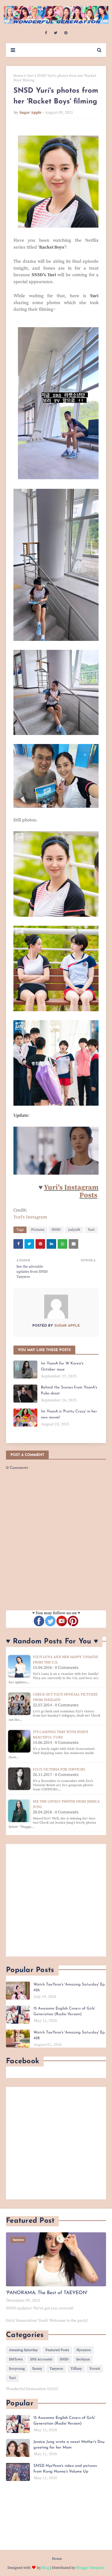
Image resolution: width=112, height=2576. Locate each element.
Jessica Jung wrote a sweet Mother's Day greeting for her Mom (69, 2445)
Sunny (37, 2369)
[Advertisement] (56, 1900)
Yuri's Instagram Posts (71, 1191)
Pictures (38, 1230)
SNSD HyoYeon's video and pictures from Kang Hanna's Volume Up (65, 2469)
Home (18, 76)
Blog (46, 2568)
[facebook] (46, 33)
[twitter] (56, 33)
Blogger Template (90, 2568)
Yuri (30, 76)
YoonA (95, 2369)
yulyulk (74, 1230)
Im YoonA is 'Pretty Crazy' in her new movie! (69, 1414)
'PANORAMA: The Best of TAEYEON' (47, 2293)
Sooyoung (17, 2369)
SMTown (16, 2359)
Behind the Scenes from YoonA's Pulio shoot (69, 1390)
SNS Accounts (41, 2359)
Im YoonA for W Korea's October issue (62, 1366)
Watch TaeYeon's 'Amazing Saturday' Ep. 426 (69, 1987)
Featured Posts (57, 2350)
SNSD (56, 1230)
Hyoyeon (84, 2350)
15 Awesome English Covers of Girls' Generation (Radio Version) (64, 2011)
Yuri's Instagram (30, 1217)
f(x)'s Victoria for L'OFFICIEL (59, 1769)
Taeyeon (56, 2369)
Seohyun (83, 2359)
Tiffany (76, 2369)
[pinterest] (66, 33)
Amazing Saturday (23, 2350)
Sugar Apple (30, 112)
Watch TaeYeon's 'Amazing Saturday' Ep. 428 (69, 2035)
